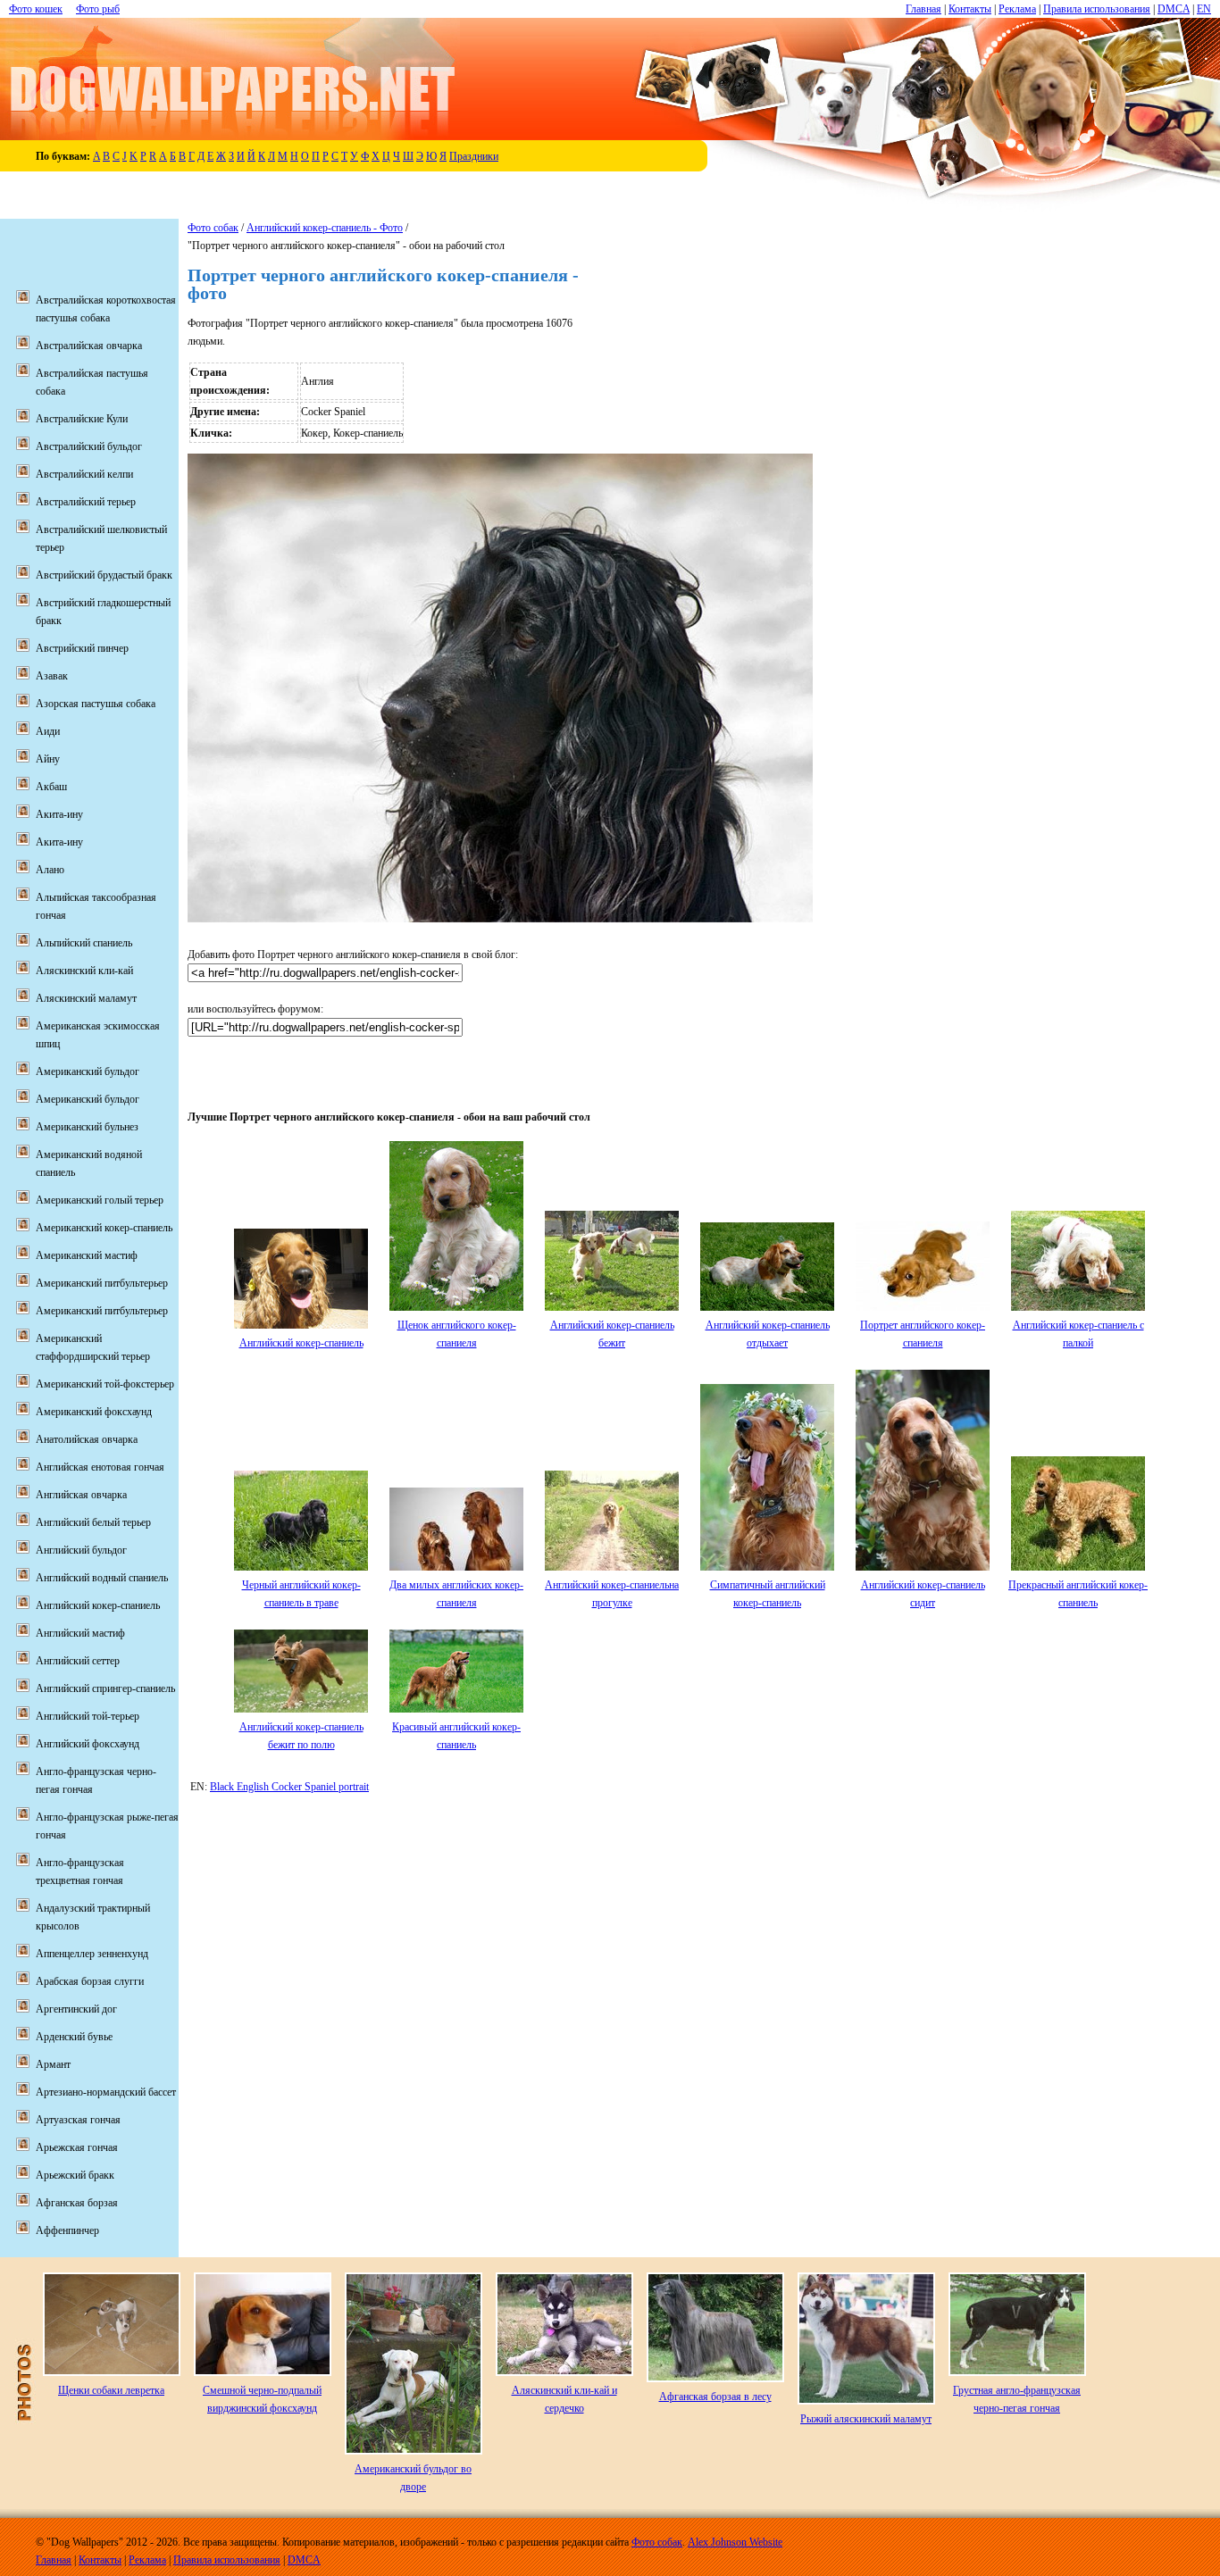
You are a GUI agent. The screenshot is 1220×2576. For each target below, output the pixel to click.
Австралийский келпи (84, 474)
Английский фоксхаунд (88, 1744)
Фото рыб (98, 9)
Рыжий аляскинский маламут (866, 2419)
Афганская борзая (77, 2203)
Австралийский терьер (86, 502)
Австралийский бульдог (89, 446)
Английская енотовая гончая (100, 1467)
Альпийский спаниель (84, 943)
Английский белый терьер (93, 1522)
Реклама (1017, 9)
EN (1204, 9)
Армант (53, 2064)
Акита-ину (59, 814)
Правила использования (1097, 9)
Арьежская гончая (77, 2147)
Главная (923, 9)
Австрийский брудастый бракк (104, 575)
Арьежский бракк (75, 2175)
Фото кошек (36, 9)
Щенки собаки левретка (111, 2390)
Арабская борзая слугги (90, 1981)
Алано (50, 870)
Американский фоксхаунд (94, 1412)
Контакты (970, 9)
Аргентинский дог (76, 2009)
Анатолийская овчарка (87, 1439)
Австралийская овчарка (89, 346)
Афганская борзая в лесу (715, 2397)
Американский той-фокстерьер (105, 1384)
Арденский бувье (74, 2037)
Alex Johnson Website (735, 2542)
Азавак (52, 676)
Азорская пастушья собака (96, 704)
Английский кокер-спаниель (301, 1343)
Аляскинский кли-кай (84, 971)
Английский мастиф (80, 1633)
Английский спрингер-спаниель (105, 1688)
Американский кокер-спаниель (104, 1228)
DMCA (1174, 9)
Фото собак (213, 228)
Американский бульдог (88, 1071)
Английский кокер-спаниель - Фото (325, 228)
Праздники (474, 156)
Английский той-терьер (88, 1716)
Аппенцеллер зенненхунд (92, 1954)
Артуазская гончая (78, 2120)
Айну (48, 759)
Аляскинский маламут (86, 998)
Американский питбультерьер (102, 1283)
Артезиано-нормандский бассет (106, 2092)
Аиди (48, 731)
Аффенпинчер (67, 2230)
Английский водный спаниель (102, 1578)
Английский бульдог (81, 1550)
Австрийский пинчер (82, 648)
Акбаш (51, 787)
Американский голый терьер (100, 1200)
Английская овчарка (81, 1495)
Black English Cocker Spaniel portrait (289, 1787)
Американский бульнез (87, 1127)
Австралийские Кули (82, 419)
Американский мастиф (87, 1255)
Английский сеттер (78, 1661)
